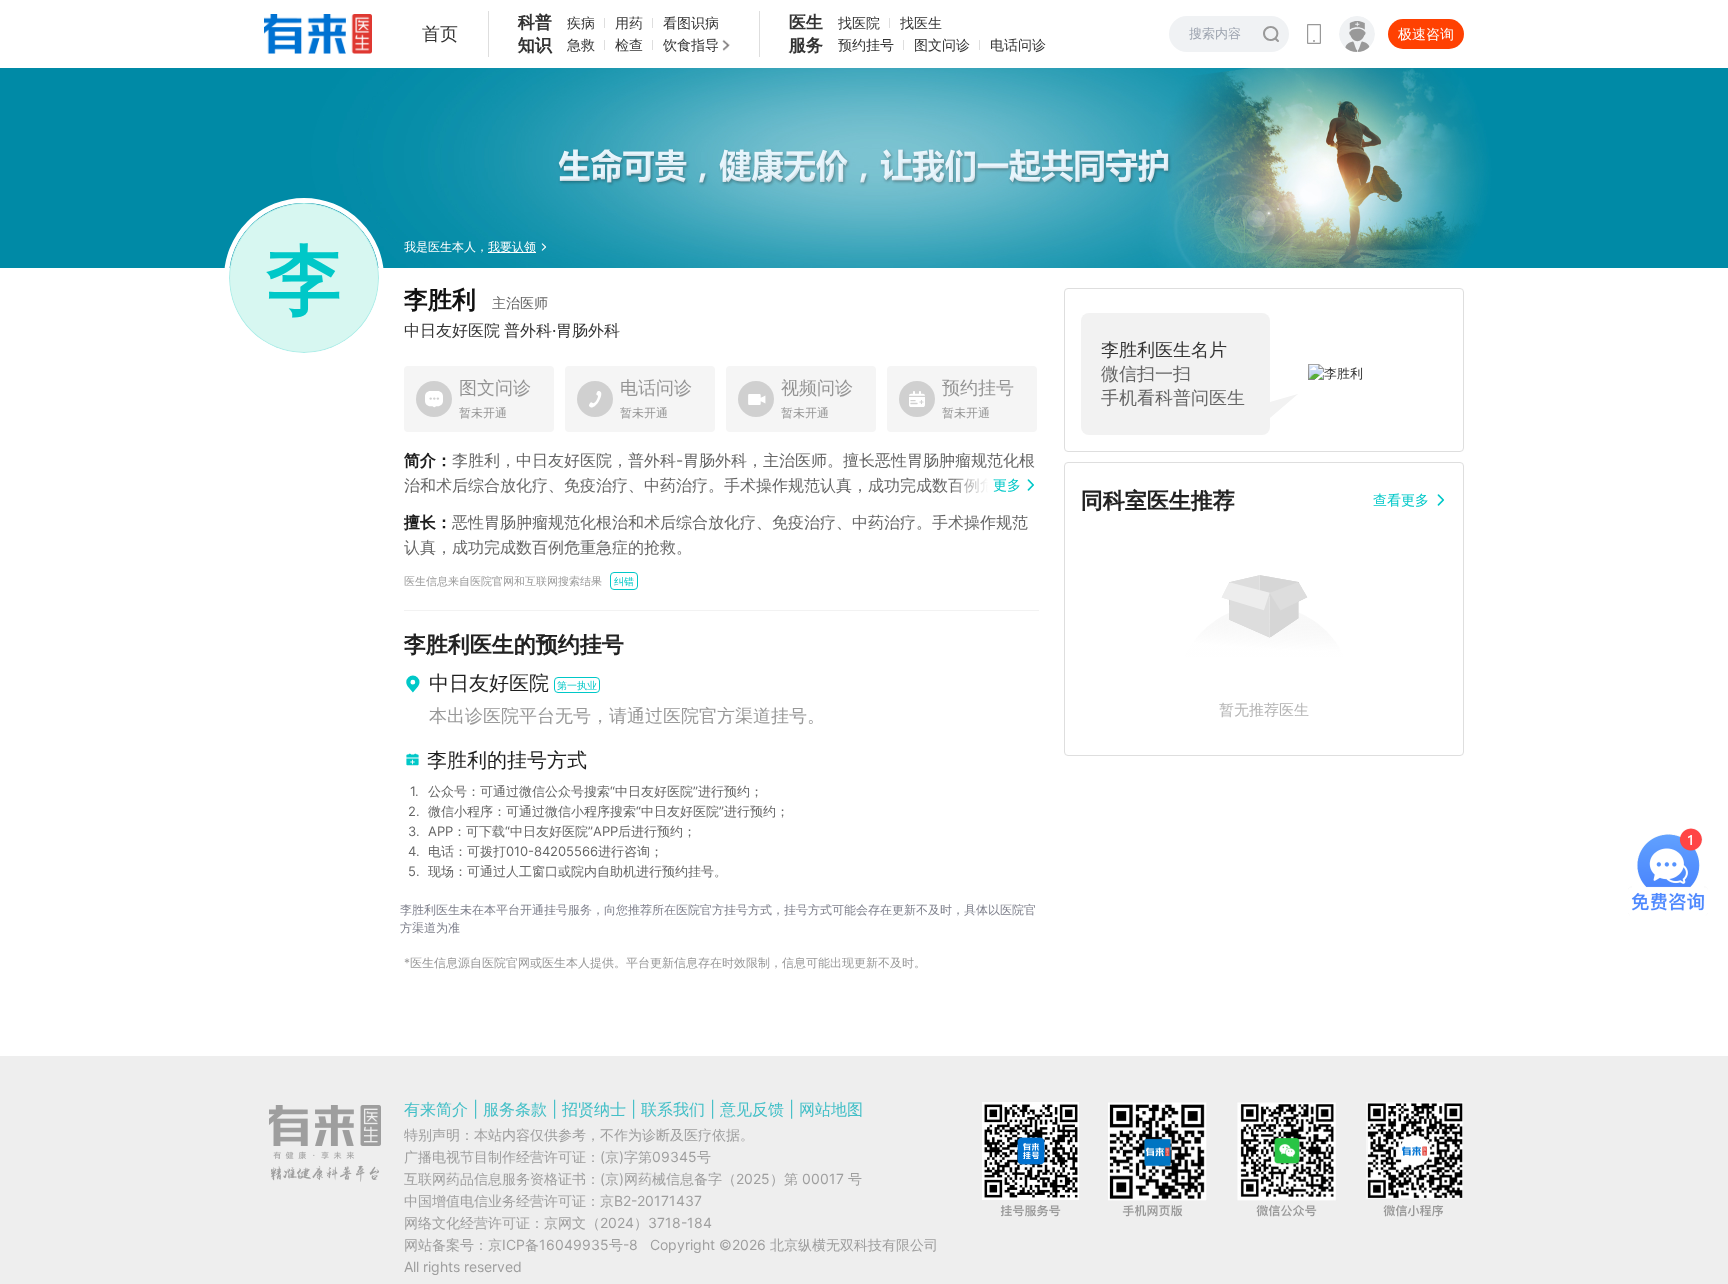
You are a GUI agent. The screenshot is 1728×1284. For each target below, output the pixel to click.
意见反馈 (752, 1109)
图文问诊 (942, 44)
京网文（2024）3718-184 (628, 1222)
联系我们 (673, 1109)
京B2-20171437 (651, 1200)
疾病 (581, 22)
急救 (581, 44)
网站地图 (831, 1109)
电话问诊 (1018, 44)
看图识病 (691, 22)
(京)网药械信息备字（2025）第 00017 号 (731, 1178)
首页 (440, 33)
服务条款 (515, 1109)
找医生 (921, 22)
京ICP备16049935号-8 (563, 1244)
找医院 (859, 22)
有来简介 (436, 1109)
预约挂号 (866, 44)
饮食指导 (691, 44)
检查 (629, 44)
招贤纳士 (594, 1109)
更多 (1007, 484)
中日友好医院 (452, 330)
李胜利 (476, 299)
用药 (629, 22)
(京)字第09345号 (655, 1156)
